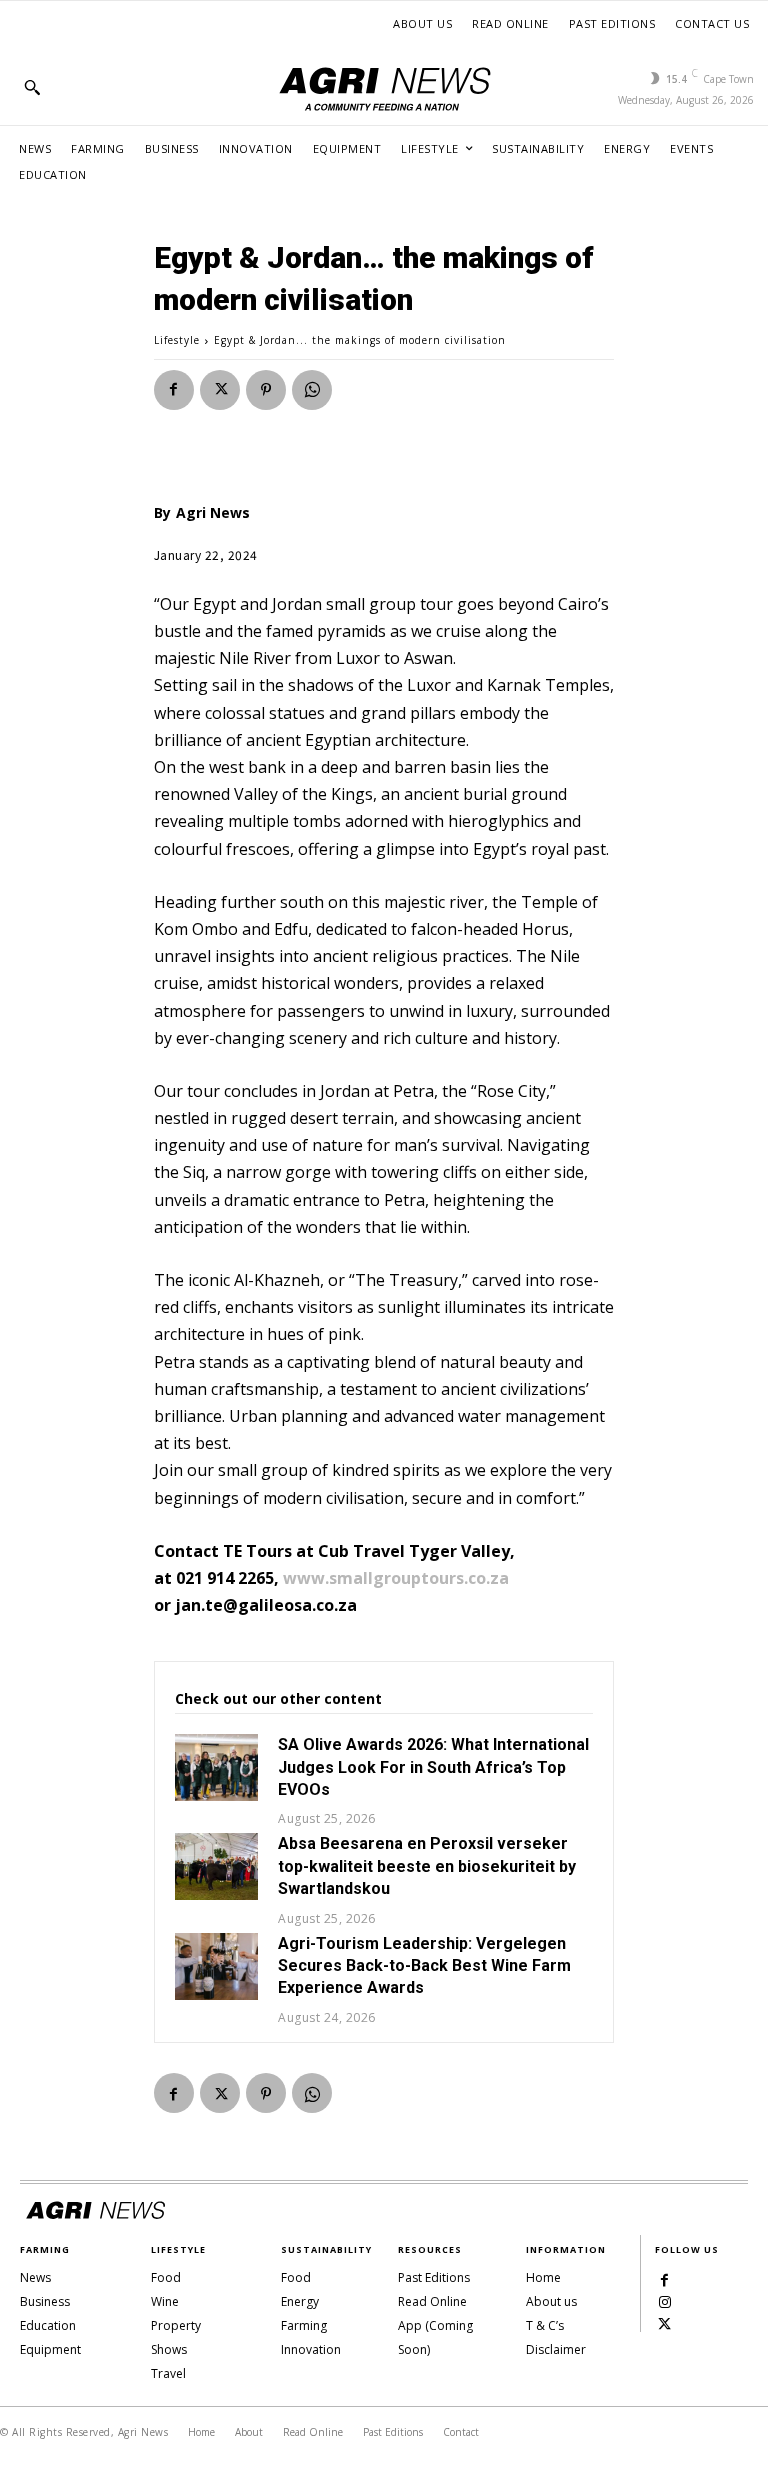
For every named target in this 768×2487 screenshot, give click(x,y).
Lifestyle (177, 340)
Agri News (213, 512)
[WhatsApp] (312, 390)
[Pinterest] (266, 390)
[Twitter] (220, 390)
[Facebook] (174, 390)
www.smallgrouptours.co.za (396, 1578)
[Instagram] (665, 2301)
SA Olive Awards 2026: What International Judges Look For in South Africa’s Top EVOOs (433, 1767)
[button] (32, 87)
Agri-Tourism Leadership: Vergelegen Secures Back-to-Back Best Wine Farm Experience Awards (424, 1966)
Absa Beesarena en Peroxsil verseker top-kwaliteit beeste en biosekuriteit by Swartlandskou (427, 1866)
